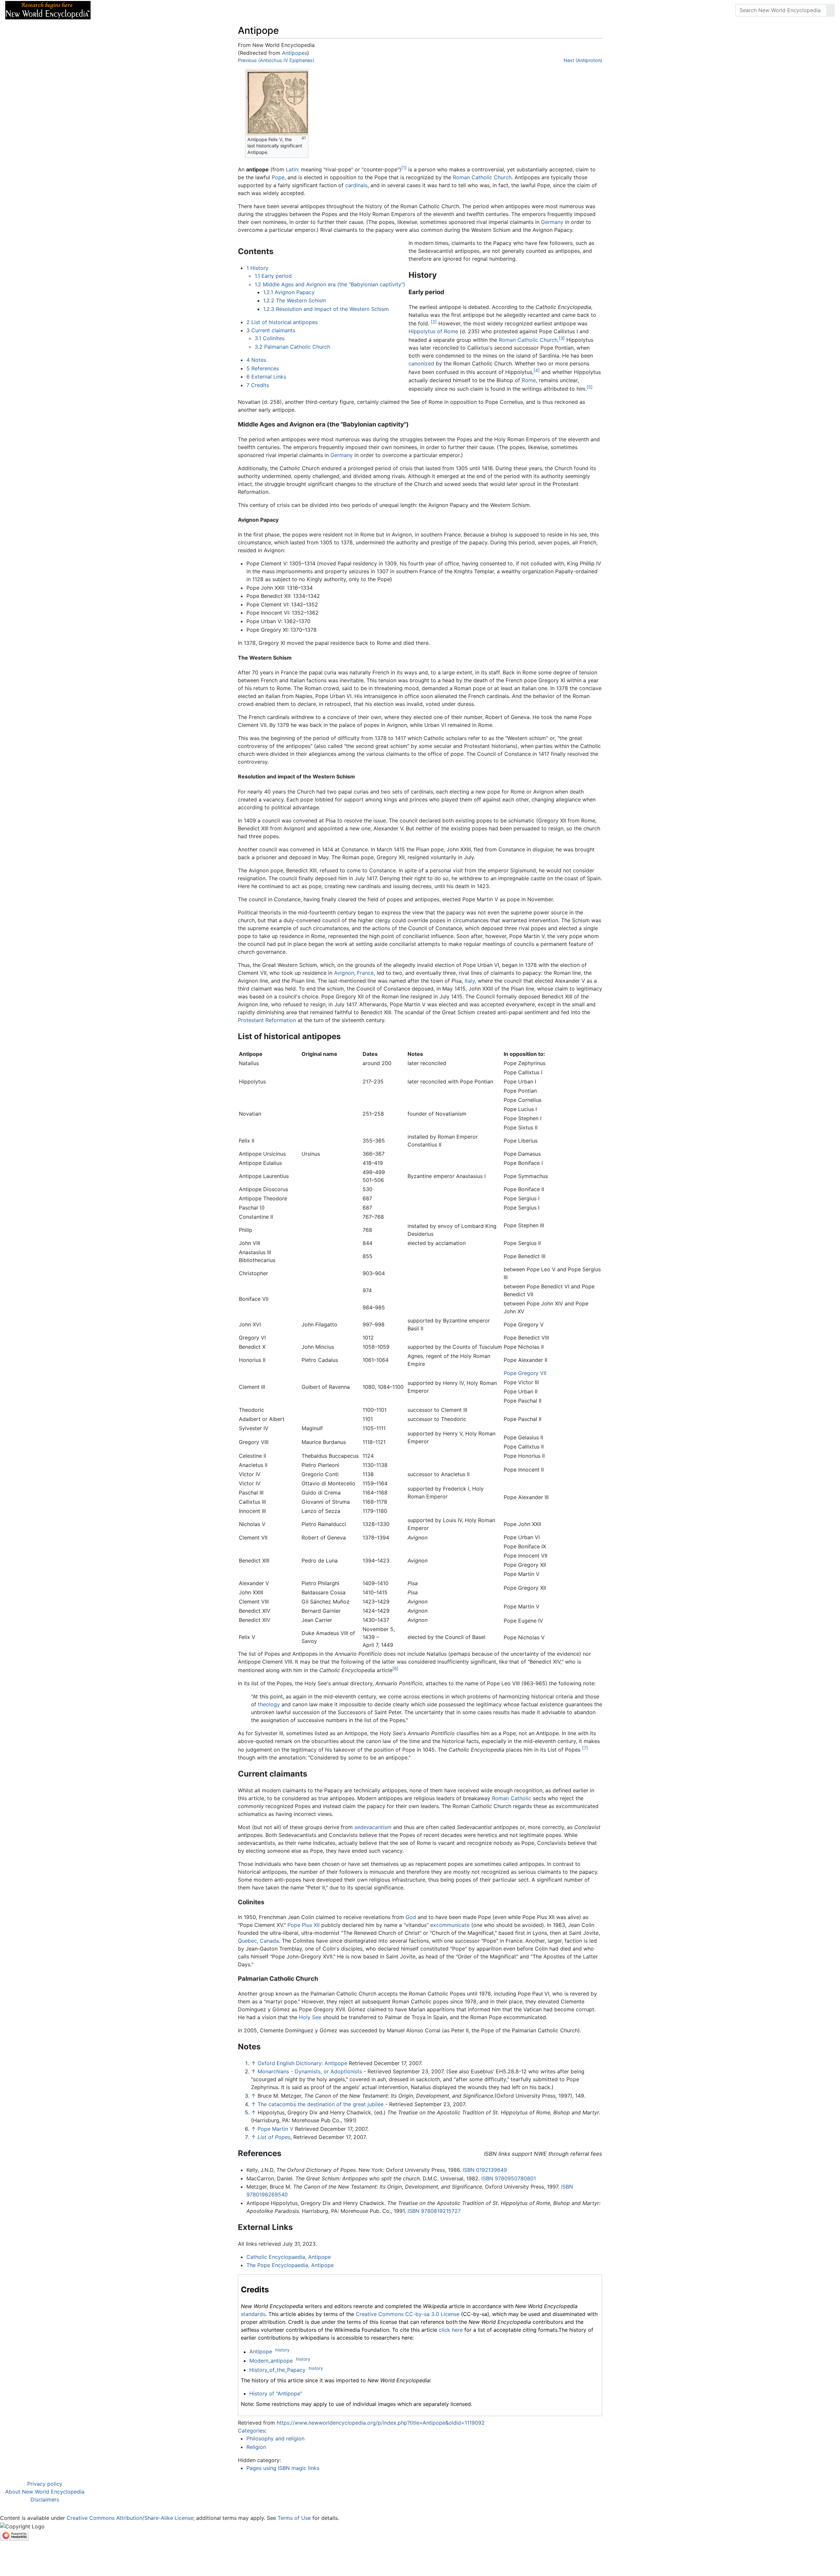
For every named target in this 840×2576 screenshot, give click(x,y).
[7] (585, 1748)
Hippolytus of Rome (433, 331)
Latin (292, 169)
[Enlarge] (304, 138)
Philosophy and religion (275, 2438)
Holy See (310, 2017)
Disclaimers (45, 2500)
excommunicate (450, 1925)
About (138, 10)
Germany (552, 222)
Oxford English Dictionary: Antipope (302, 2063)
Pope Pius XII (304, 1925)
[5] (590, 387)
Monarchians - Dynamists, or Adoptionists (310, 2071)
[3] (562, 338)
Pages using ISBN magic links (283, 2468)
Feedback (168, 10)
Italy (470, 981)
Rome (529, 380)
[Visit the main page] (48, 10)
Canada (269, 1941)
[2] (434, 322)
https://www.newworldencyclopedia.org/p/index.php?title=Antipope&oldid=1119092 (381, 2423)
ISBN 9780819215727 (434, 2211)
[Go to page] (830, 10)
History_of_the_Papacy (277, 2370)
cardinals (356, 185)
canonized (421, 363)
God (411, 1917)
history (282, 2350)
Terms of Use (294, 2518)
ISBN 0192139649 (485, 2170)
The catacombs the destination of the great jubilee (321, 2104)
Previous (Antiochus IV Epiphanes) (276, 60)
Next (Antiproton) (583, 60)
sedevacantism (373, 1827)
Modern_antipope (271, 2361)
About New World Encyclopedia (45, 2492)
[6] (395, 1669)
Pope (278, 177)
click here (451, 2330)
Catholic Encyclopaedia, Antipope (289, 2257)
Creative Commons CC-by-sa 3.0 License (408, 2314)
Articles (111, 10)
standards (253, 2314)
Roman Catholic (512, 1798)
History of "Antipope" (276, 2393)
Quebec (247, 1941)
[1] (404, 168)
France (365, 973)
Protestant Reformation (267, 1020)
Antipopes (294, 53)
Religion (256, 2447)
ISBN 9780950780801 (509, 2178)
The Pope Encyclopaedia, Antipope (290, 2265)
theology (269, 1704)
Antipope (261, 2352)
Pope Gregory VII (525, 1373)
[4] (537, 370)
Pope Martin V (275, 2129)
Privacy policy (45, 2484)
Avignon (344, 973)
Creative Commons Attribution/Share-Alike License (130, 2518)
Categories (252, 2431)
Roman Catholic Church (482, 177)
